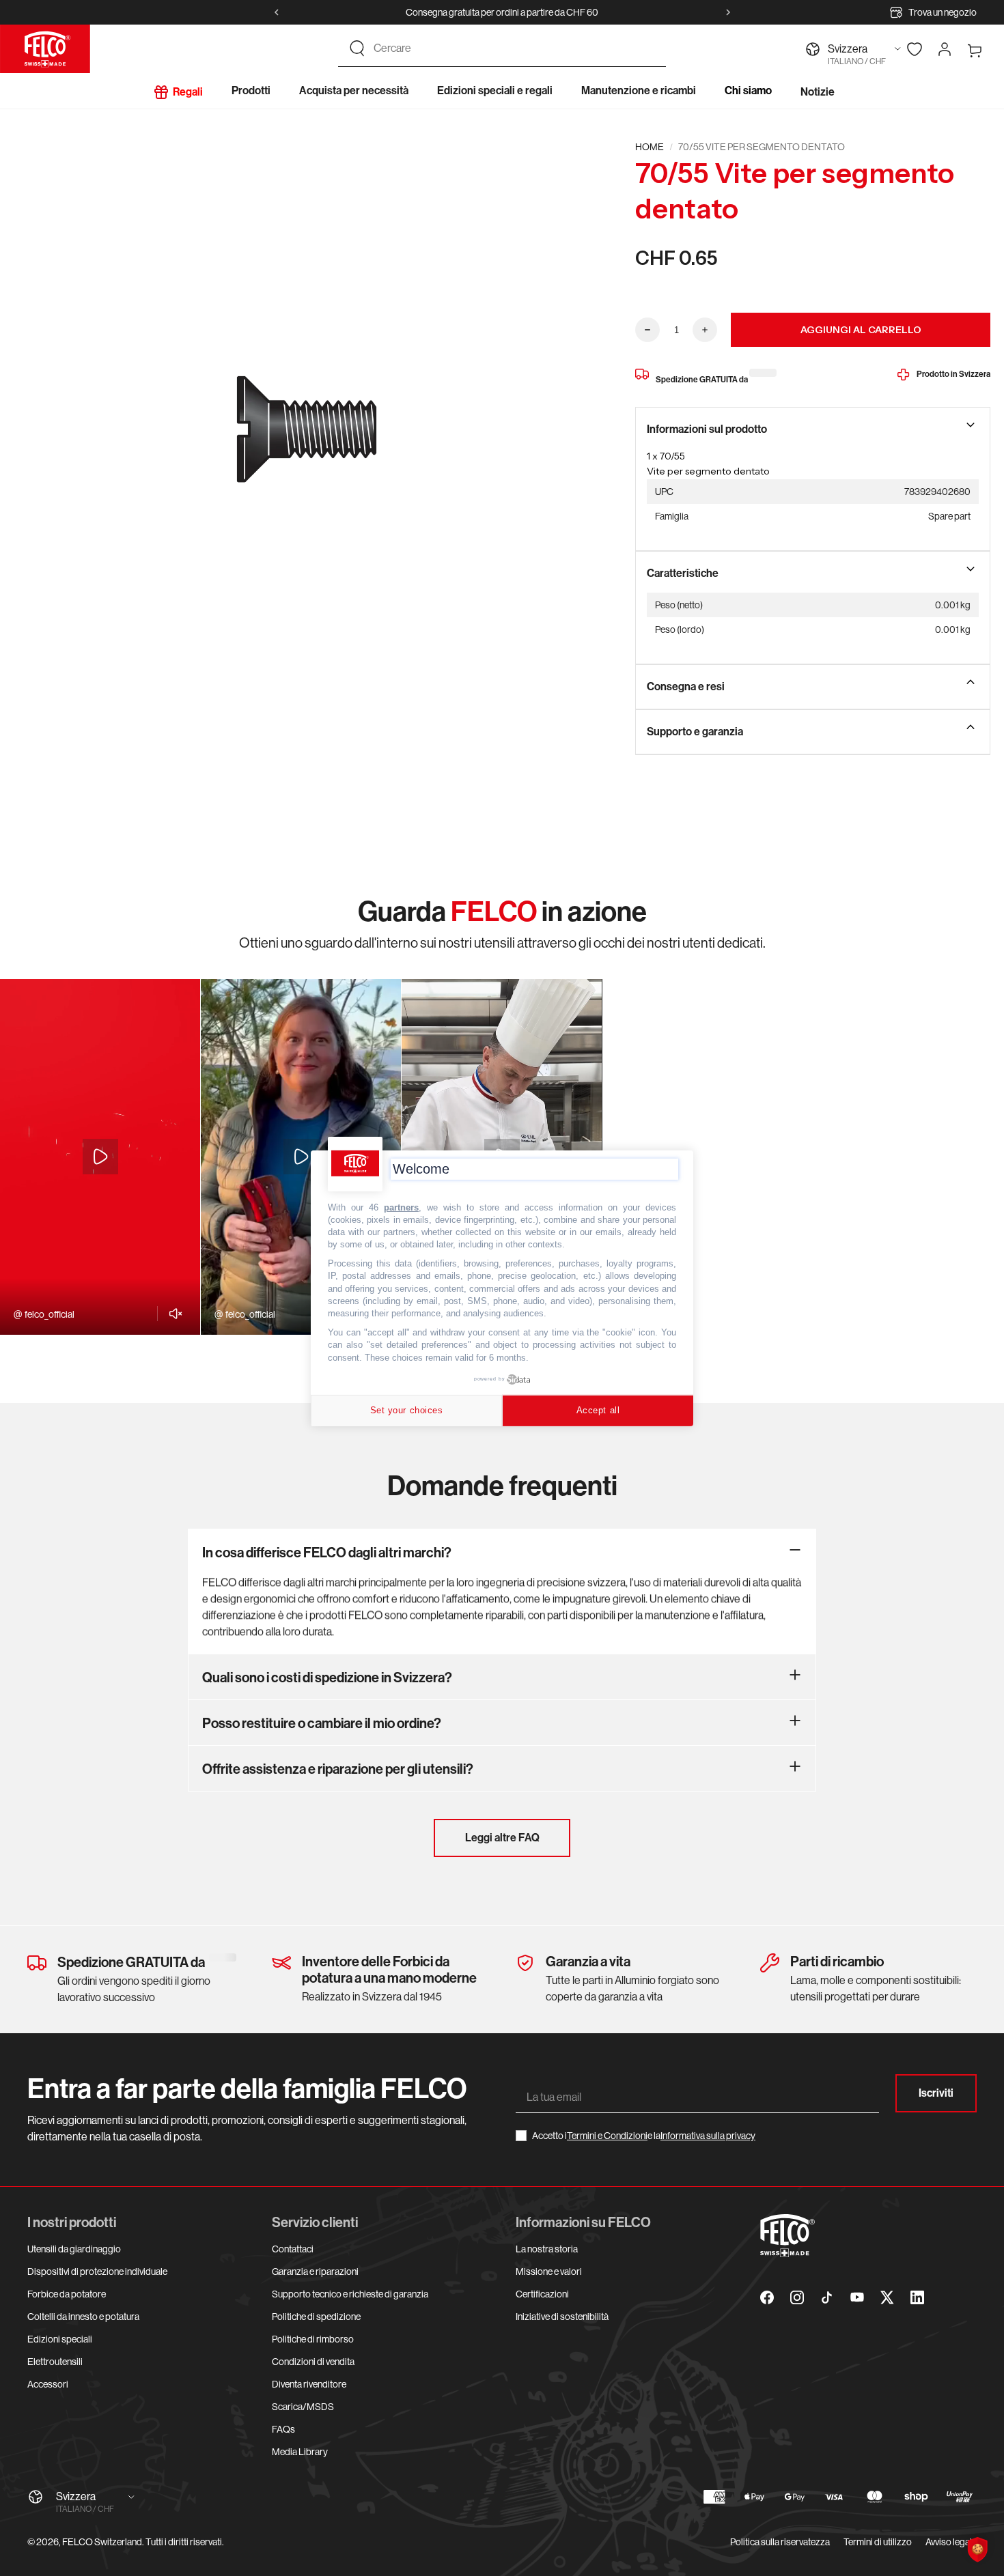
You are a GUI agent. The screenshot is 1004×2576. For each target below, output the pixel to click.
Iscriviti (936, 2093)
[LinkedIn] (917, 2297)
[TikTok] (827, 2297)
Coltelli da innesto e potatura (83, 2317)
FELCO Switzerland (102, 2542)
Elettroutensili (55, 2362)
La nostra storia (547, 2249)
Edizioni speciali (60, 2339)
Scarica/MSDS (303, 2407)
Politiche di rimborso (313, 2339)
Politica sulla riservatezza (780, 2542)
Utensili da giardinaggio (74, 2249)
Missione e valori (549, 2271)
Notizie (818, 92)
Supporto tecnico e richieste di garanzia (350, 2294)
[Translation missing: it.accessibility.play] (100, 1157)
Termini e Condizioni (607, 2136)
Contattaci (293, 2249)
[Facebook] (767, 2297)
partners (401, 1207)
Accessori (48, 2384)
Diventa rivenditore (309, 2384)
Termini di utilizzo (878, 2542)
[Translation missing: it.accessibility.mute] (172, 1314)
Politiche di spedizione (316, 2317)
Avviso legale (951, 2542)
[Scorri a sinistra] (277, 12)
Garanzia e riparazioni (315, 2271)
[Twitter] (887, 2297)
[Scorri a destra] (728, 12)
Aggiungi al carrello (861, 330)
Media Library (300, 2452)
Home (650, 147)
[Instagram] (797, 2297)
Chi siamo (748, 90)
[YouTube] (857, 2297)
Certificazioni (542, 2294)
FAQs (283, 2429)
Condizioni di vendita (313, 2362)
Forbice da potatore (67, 2294)
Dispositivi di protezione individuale (97, 2271)
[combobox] (514, 48)
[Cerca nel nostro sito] (357, 48)
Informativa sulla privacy (708, 2136)
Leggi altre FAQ (502, 1838)
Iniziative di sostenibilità (562, 2317)
